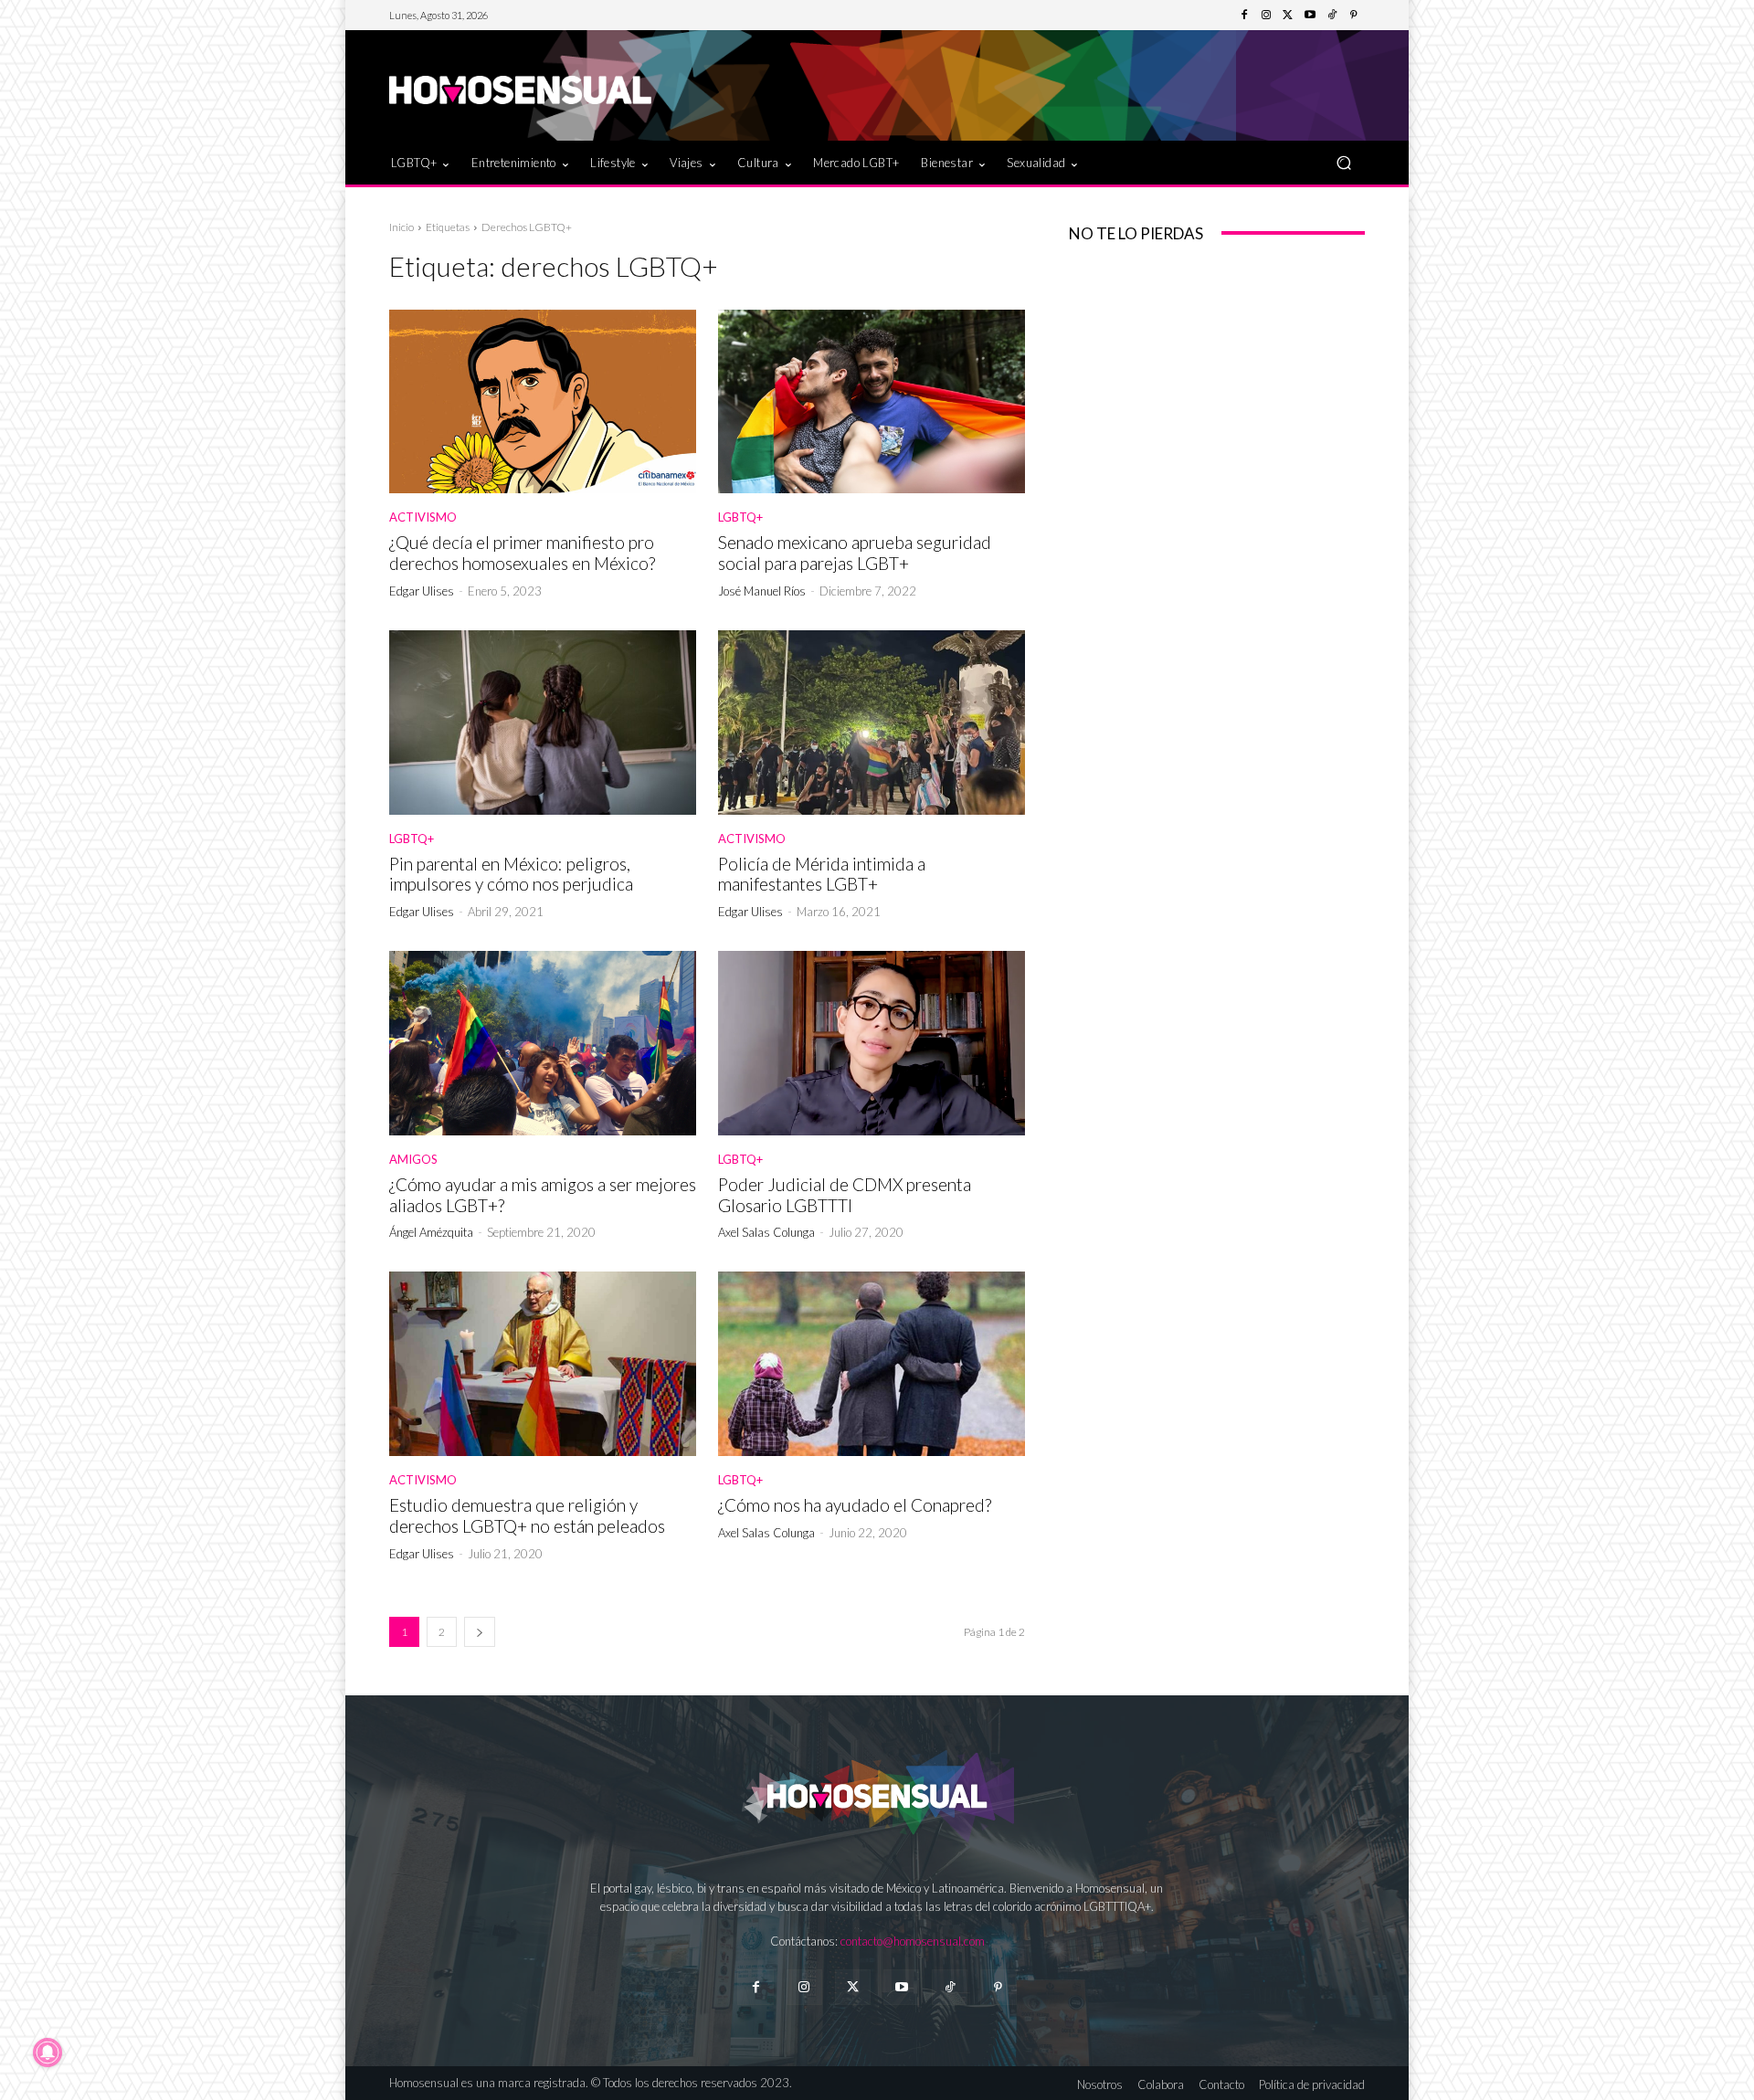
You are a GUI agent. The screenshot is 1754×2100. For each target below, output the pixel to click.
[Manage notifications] (48, 2053)
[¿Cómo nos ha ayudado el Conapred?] (872, 1364)
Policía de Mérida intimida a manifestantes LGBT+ (822, 874)
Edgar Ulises (422, 591)
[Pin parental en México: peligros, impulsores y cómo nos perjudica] (543, 723)
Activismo (423, 517)
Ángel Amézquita (431, 1232)
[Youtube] (1310, 16)
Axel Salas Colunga (766, 1232)
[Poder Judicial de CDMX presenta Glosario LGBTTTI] (872, 1043)
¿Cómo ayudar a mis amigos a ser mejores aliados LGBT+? (543, 1195)
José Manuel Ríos (762, 591)
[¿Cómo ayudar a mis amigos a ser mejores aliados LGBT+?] (543, 1043)
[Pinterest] (1354, 16)
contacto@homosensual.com (913, 1941)
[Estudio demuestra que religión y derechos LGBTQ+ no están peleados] (543, 1364)
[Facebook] (1244, 16)
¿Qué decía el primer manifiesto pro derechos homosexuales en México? (522, 553)
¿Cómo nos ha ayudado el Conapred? (855, 1505)
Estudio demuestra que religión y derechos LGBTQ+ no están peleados (527, 1515)
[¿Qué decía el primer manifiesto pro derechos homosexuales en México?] (543, 402)
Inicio (402, 227)
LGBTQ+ (740, 517)
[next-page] (480, 1632)
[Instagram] (1266, 16)
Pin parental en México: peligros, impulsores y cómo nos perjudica (511, 874)
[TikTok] (1332, 16)
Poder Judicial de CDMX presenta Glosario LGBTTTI (845, 1195)
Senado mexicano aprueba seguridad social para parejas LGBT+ (855, 553)
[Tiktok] (950, 1987)
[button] (1343, 162)
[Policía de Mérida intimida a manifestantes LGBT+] (872, 723)
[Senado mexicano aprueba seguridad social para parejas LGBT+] (872, 402)
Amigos (413, 1160)
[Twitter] (1288, 16)
